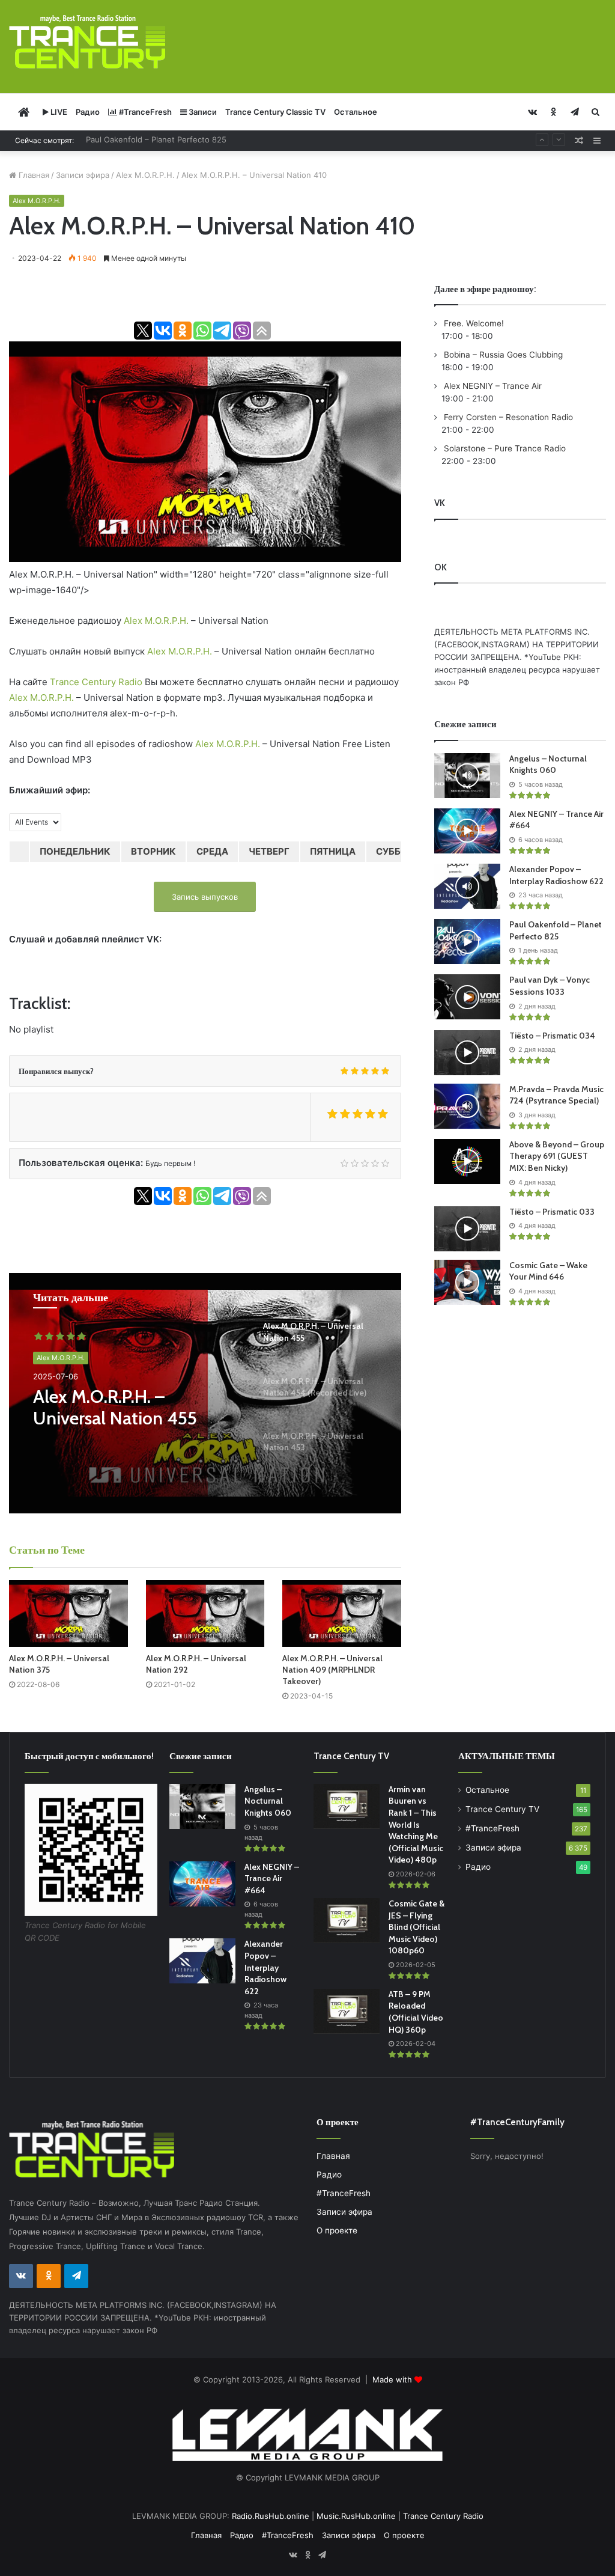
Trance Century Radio (96, 682)
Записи (202, 112)
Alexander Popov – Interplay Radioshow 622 (556, 875)
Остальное (356, 112)
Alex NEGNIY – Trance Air (492, 386)
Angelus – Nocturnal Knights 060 (548, 765)
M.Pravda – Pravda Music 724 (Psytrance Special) (556, 1095)
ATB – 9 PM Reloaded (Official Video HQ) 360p (416, 2012)
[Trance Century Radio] (87, 42)
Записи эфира (83, 175)
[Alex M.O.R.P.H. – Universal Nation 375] (68, 1613)
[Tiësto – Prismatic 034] (467, 1053)
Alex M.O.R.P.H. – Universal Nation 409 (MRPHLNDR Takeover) (332, 1670)
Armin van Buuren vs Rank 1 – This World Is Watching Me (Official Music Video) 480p (416, 1825)
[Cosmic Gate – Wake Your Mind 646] (467, 1282)
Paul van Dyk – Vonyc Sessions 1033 (154, 140)
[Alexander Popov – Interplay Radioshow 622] (467, 886)
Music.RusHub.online (356, 2516)
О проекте (337, 2230)
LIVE (58, 112)
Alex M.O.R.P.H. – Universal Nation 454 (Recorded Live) (116, 1423)
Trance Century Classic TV (275, 112)
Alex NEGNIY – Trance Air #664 (272, 1879)
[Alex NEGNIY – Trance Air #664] (467, 831)
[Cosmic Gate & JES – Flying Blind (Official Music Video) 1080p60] (347, 1921)
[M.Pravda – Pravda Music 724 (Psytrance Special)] (467, 1106)
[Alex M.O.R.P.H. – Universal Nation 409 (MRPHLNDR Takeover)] (342, 1613)
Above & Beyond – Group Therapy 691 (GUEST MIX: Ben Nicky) (557, 1156)
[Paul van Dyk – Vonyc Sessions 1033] (467, 997)
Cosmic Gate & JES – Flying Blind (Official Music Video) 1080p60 (417, 1927)
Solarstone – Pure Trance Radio (504, 448)
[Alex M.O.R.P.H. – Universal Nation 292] (205, 1613)
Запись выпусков (205, 897)
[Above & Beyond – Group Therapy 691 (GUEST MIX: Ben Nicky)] (467, 1161)
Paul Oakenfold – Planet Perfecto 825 (556, 930)
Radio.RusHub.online (271, 2516)
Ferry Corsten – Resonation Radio (507, 417)
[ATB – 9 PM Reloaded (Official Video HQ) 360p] (347, 2011)
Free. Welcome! (473, 323)
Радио (88, 112)
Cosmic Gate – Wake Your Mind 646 (548, 1271)
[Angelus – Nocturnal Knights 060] (467, 776)
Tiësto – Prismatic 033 (552, 1212)
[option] (205, 1393)
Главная (33, 175)
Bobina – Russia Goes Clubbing (502, 355)
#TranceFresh (144, 112)
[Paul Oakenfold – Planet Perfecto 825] (467, 942)
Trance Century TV (502, 1809)
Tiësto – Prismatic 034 (552, 1036)
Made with (393, 2379)
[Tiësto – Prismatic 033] (467, 1229)
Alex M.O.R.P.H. (145, 175)
